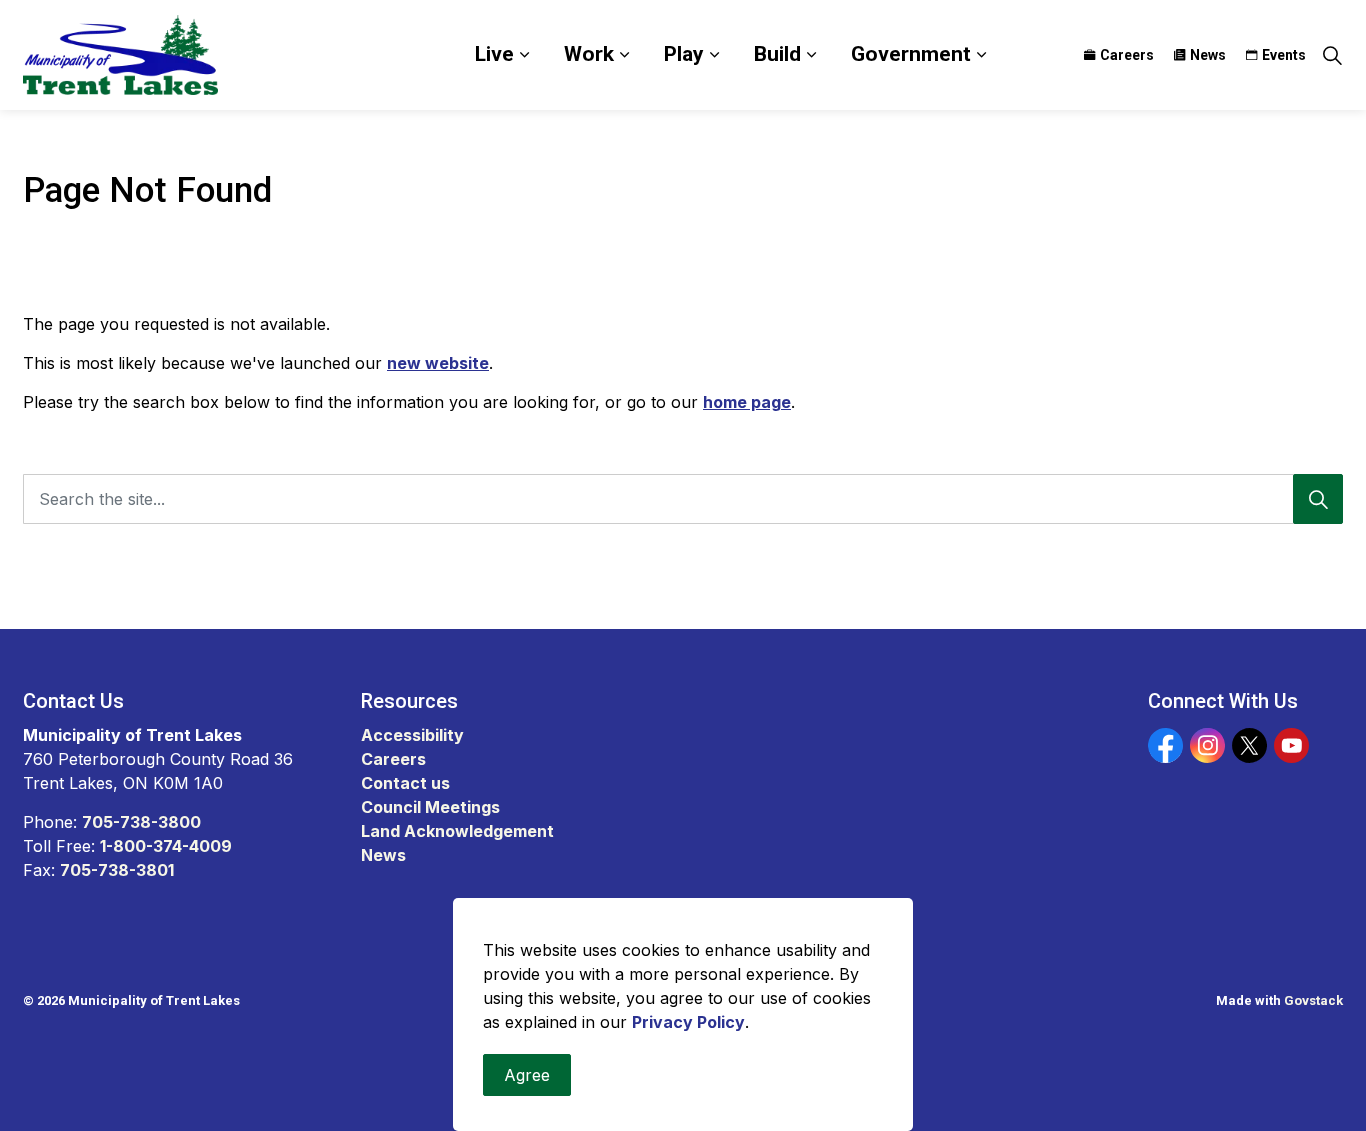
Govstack (1313, 1000)
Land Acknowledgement (457, 831)
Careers (1127, 55)
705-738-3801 (117, 870)
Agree (527, 1075)
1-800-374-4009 (166, 846)
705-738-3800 (141, 822)
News (1208, 55)
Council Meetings (430, 807)
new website (438, 363)
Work (589, 54)
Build (777, 54)
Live (494, 54)
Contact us (405, 783)
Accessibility (412, 735)
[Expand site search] (1332, 55)
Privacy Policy (688, 1022)
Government (911, 54)
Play (684, 54)
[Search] (1318, 499)
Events (1284, 55)
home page (747, 402)
